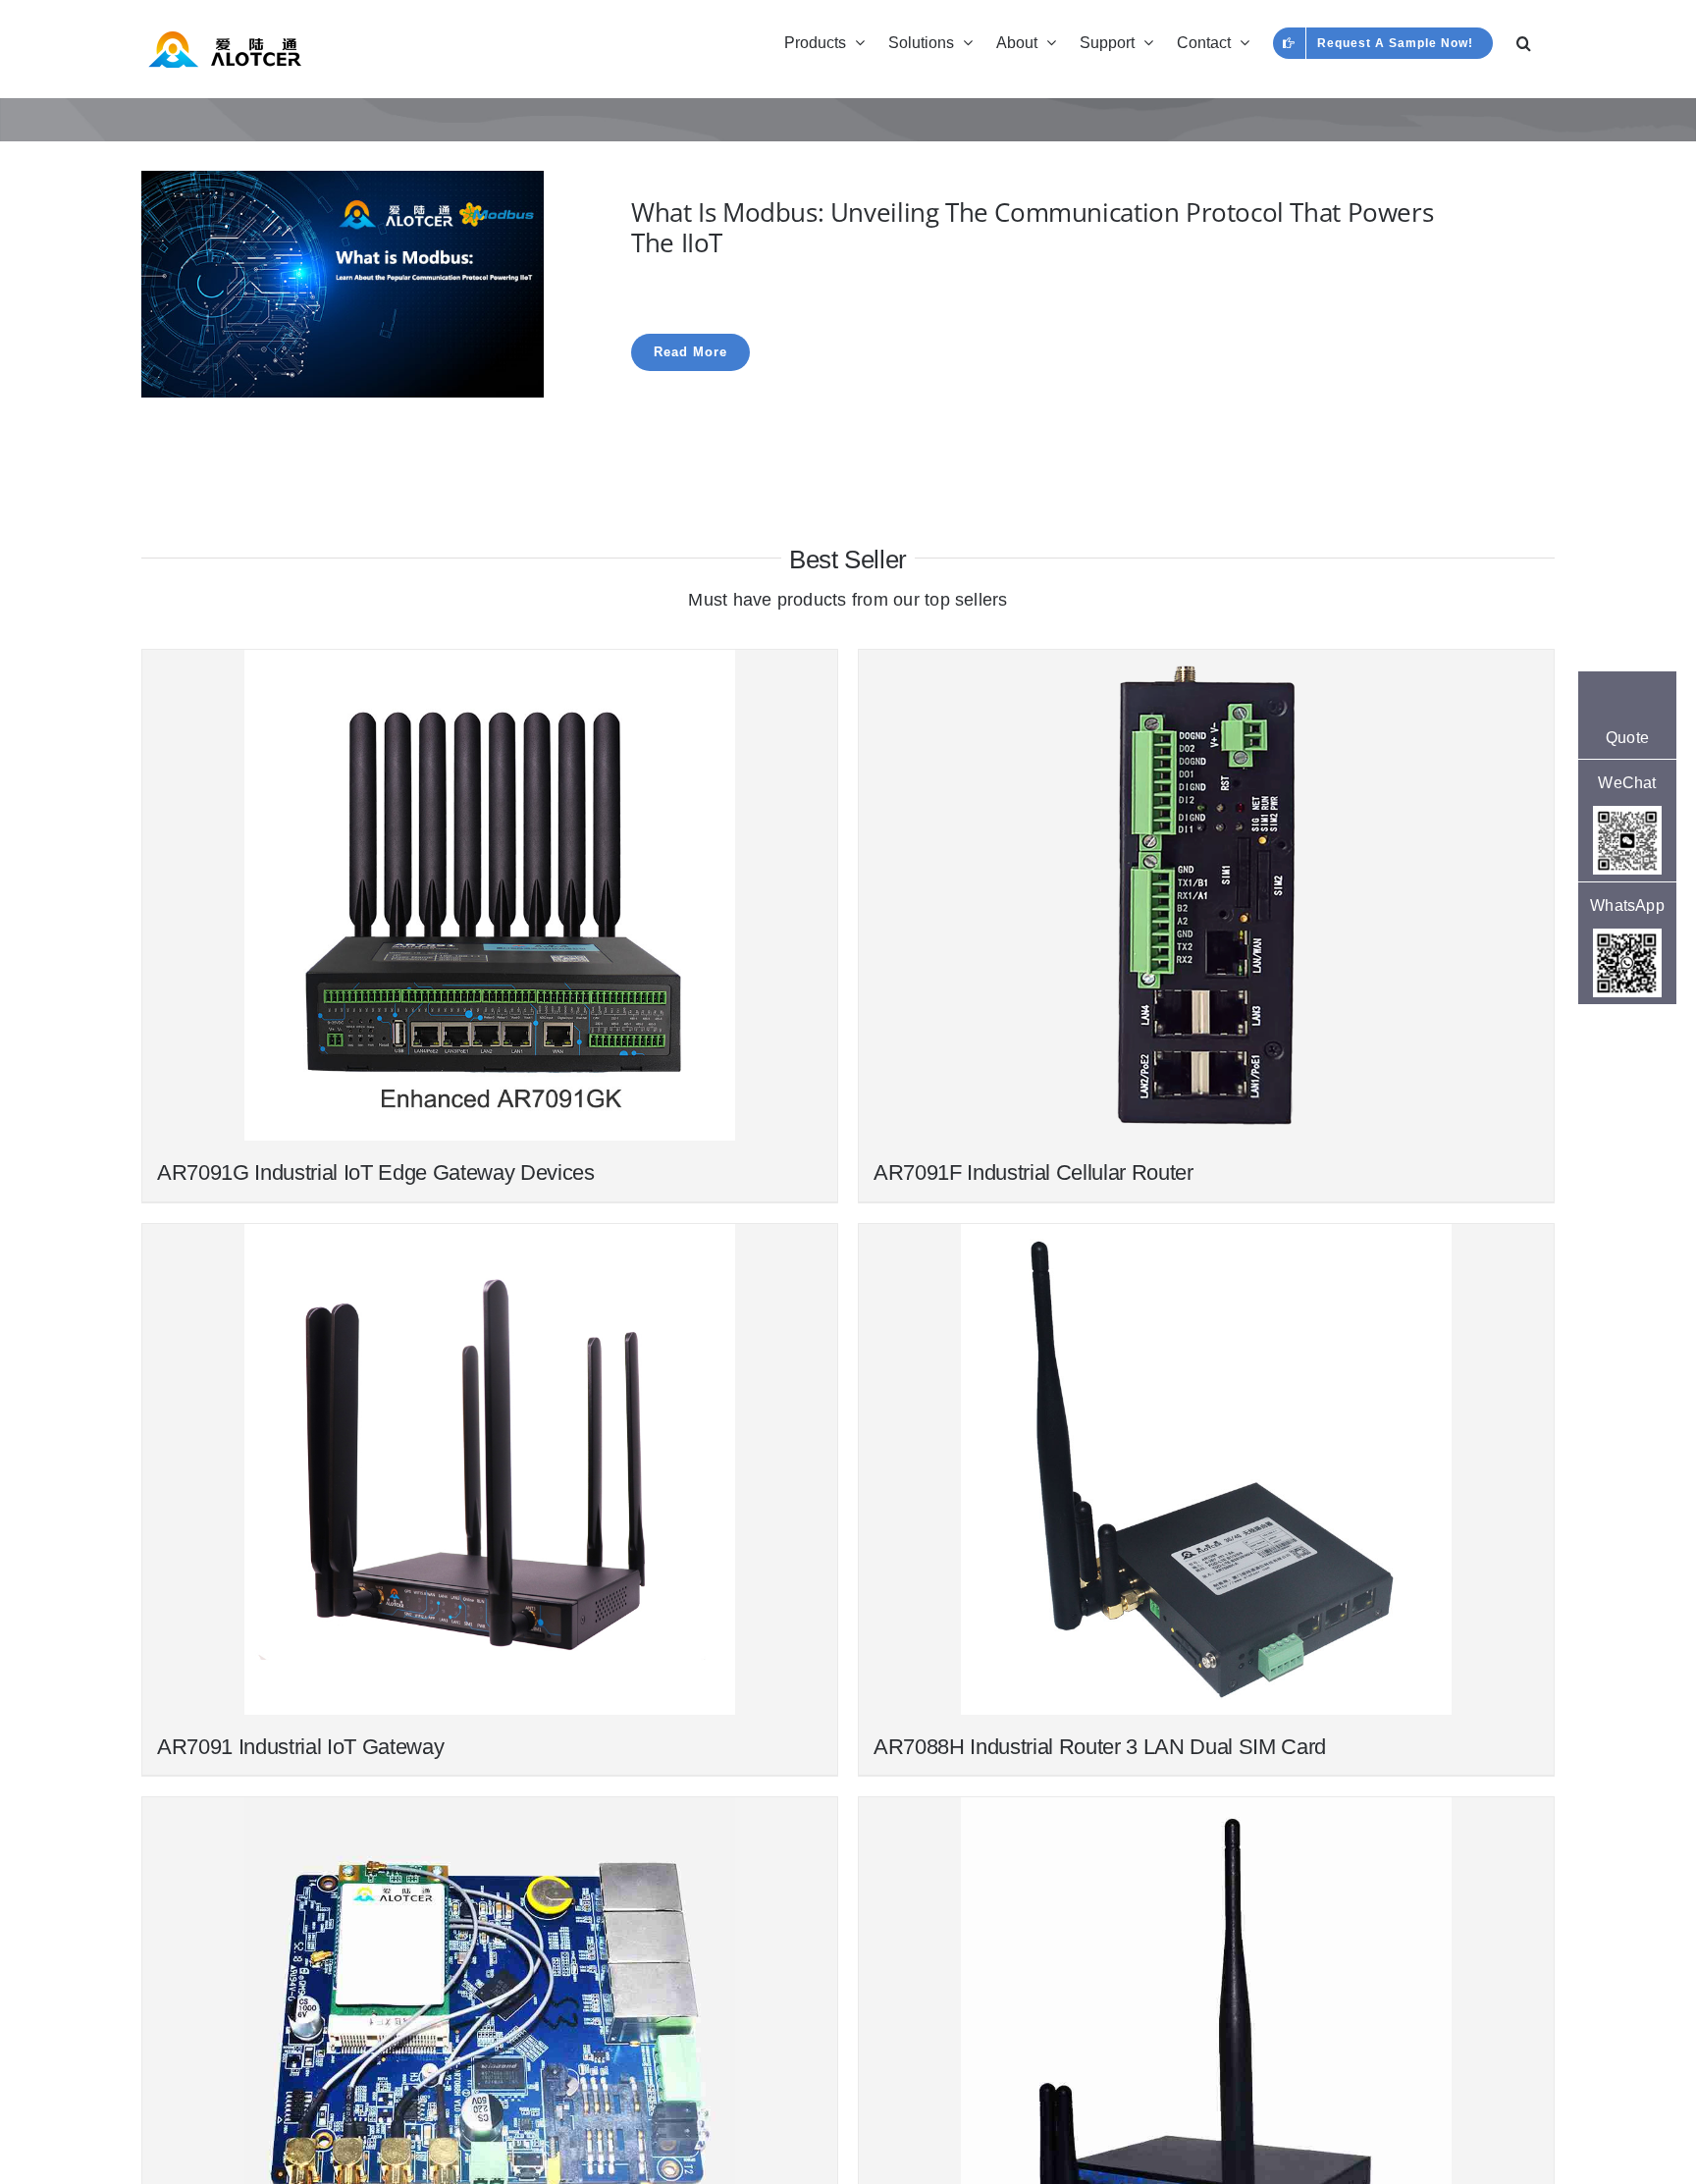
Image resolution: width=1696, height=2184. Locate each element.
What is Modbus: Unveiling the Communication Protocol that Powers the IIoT (1032, 227)
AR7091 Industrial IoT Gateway (300, 1747)
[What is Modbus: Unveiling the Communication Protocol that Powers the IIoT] (343, 184)
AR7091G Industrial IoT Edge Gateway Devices (376, 1172)
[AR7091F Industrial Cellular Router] (1206, 895)
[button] (1524, 41)
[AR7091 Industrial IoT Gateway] (490, 1469)
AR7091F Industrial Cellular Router (1033, 1172)
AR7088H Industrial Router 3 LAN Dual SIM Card (1100, 1747)
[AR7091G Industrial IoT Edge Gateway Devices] (490, 895)
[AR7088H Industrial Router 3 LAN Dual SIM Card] (1206, 1469)
